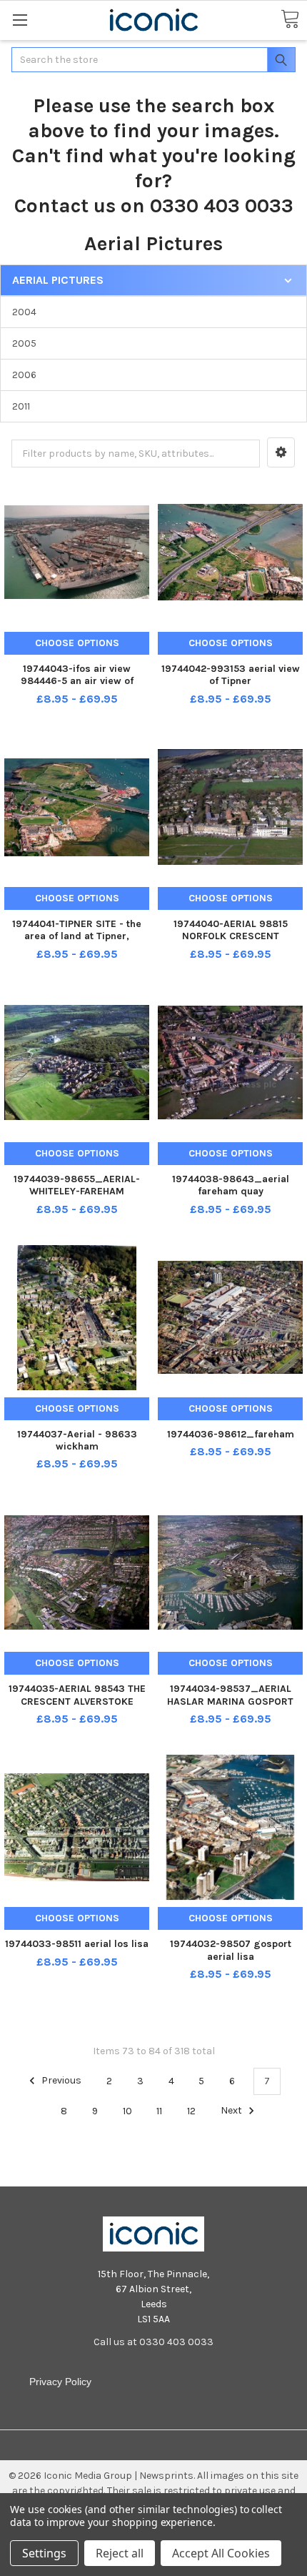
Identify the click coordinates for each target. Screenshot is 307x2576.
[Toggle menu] (20, 20)
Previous (60, 2081)
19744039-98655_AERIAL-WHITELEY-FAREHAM (77, 1185)
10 (127, 2111)
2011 (21, 406)
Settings (44, 2553)
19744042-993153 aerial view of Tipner (231, 675)
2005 (24, 343)
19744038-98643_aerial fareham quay (231, 1185)
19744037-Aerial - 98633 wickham (77, 1441)
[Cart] (290, 20)
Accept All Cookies (221, 2553)
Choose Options (77, 643)
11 (159, 2111)
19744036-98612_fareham (231, 1434)
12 (191, 2111)
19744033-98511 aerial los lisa (77, 1944)
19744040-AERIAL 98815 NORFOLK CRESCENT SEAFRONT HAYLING (231, 936)
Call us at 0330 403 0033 (153, 2342)
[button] (281, 452)
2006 (24, 375)
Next (232, 2111)
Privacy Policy (60, 2382)
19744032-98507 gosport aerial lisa (231, 1950)
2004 (24, 312)
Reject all (120, 2553)
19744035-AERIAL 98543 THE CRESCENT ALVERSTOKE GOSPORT (77, 1701)
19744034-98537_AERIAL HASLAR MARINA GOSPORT (230, 1695)
